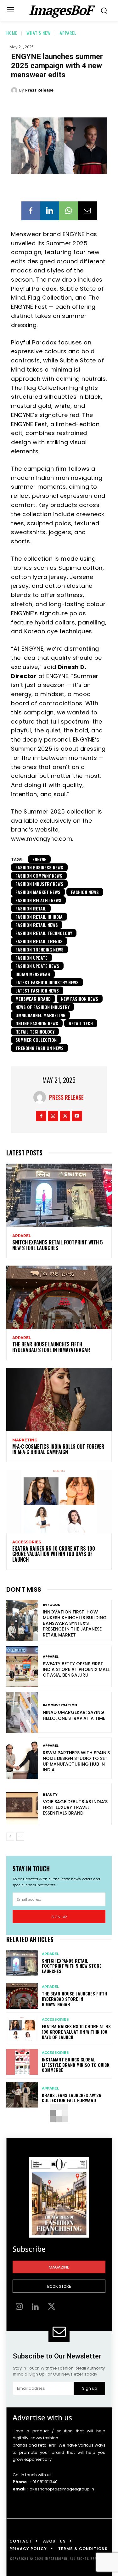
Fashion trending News (39, 949)
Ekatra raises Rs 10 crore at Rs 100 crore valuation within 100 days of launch (54, 1554)
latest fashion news (37, 990)
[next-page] (20, 1837)
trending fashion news (39, 1048)
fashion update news (37, 966)
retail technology (35, 1032)
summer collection (36, 1040)
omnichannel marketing (40, 1015)
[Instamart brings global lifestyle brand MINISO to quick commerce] (22, 2062)
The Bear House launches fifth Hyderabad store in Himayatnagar (51, 1347)
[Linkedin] (50, 211)
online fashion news (37, 1023)
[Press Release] (15, 90)
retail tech (81, 1023)
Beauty (50, 1795)
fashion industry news (39, 884)
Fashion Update (31, 958)
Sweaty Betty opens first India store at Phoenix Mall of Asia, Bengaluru (76, 1669)
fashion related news (38, 900)
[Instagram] (53, 1116)
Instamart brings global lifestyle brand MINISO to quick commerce (76, 2065)
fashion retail (31, 908)
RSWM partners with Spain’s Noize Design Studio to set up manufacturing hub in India (76, 1761)
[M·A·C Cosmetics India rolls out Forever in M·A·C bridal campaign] (59, 1400)
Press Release (39, 90)
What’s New (39, 33)
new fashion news (80, 999)
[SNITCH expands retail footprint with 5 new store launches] (59, 1195)
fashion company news (39, 876)
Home (12, 33)
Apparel (68, 33)
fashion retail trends (39, 941)
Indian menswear (33, 974)
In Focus (51, 1605)
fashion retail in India (39, 917)
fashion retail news (37, 925)
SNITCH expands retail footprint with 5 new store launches (58, 1245)
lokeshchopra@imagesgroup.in (61, 2489)
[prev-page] (10, 1837)
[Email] (87, 211)
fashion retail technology (44, 933)
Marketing (25, 1440)
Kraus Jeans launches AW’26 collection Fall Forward (72, 2098)
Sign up (59, 1917)
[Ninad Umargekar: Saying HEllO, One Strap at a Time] (22, 1712)
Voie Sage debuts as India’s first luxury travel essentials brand (75, 1807)
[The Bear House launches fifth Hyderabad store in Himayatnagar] (59, 1297)
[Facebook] (31, 211)
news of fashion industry (42, 1007)
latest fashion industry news (47, 982)
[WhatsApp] (69, 211)
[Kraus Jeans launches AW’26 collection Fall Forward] (22, 2095)
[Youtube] (77, 1116)
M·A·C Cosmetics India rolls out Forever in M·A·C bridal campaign (58, 1449)
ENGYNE (39, 859)
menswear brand (33, 999)
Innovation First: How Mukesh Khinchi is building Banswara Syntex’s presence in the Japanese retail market (75, 1623)
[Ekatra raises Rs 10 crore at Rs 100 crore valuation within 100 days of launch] (59, 1502)
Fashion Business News (39, 867)
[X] (65, 1116)
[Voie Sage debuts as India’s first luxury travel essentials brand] (22, 1804)
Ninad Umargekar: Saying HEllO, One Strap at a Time (74, 1715)
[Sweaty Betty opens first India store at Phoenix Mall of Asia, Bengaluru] (22, 1666)
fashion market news (38, 892)
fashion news (85, 892)
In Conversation (60, 1705)
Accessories (27, 1542)
